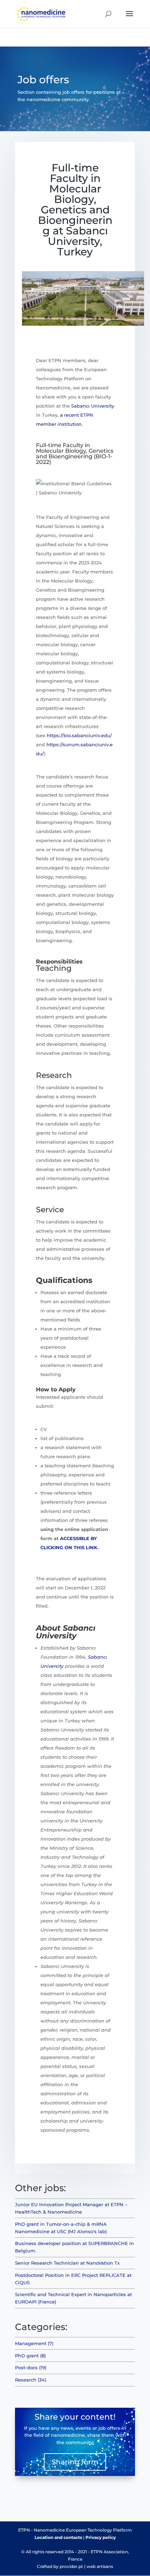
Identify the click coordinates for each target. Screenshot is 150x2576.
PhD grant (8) (30, 2356)
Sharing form (75, 2462)
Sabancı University (93, 406)
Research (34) (31, 2380)
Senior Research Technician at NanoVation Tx (67, 2263)
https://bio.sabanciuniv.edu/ (79, 735)
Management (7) (34, 2343)
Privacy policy (101, 2537)
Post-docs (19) (31, 2367)
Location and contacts (58, 2537)
